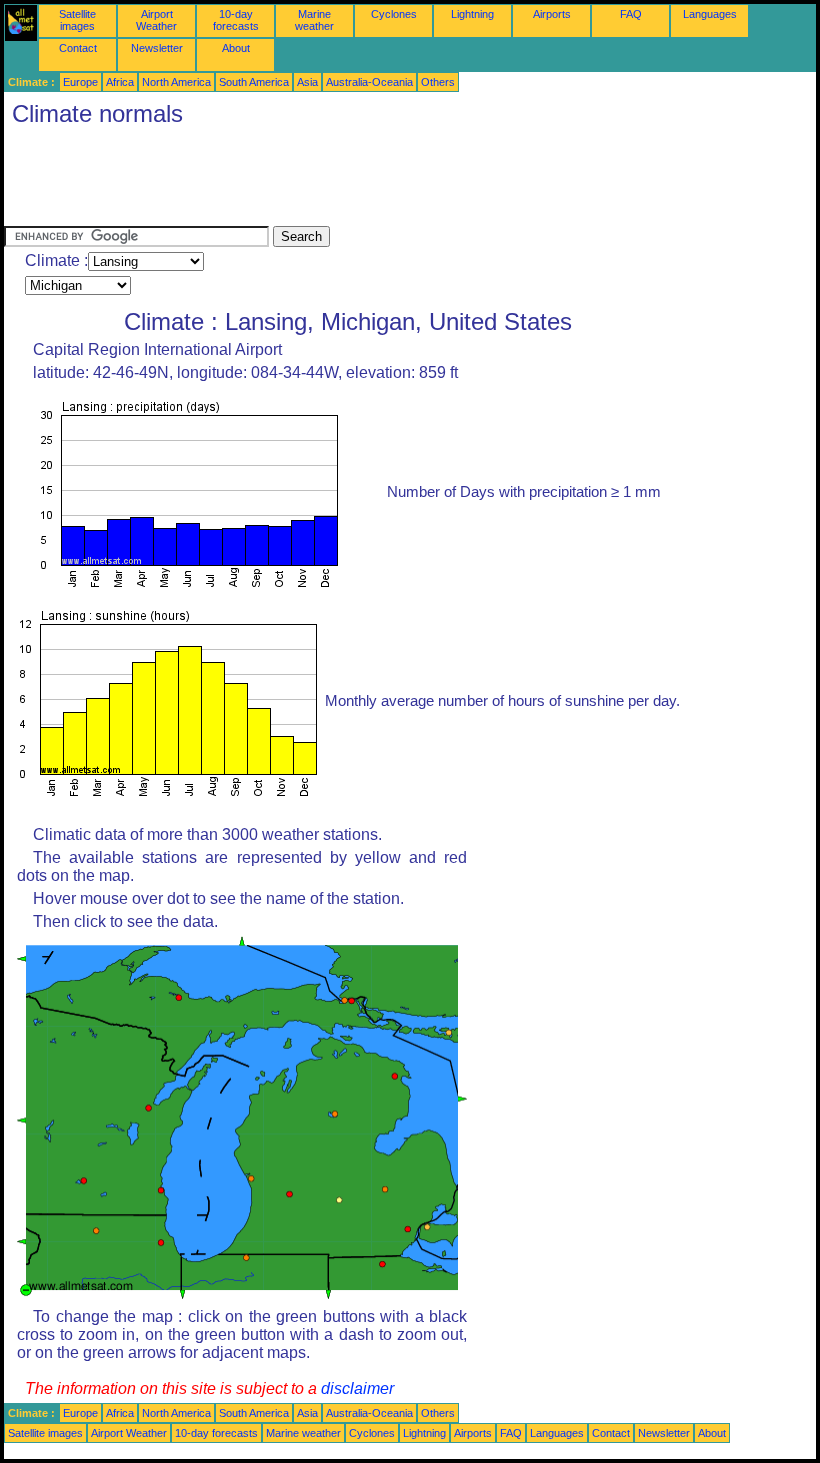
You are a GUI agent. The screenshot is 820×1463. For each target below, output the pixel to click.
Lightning (472, 14)
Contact (78, 48)
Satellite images (77, 20)
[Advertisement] (368, 181)
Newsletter (157, 48)
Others (438, 82)
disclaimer (357, 1388)
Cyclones (394, 14)
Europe (80, 82)
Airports (552, 14)
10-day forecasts (236, 20)
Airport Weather (156, 20)
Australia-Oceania (369, 82)
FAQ (631, 14)
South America (254, 82)
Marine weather (314, 20)
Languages (710, 14)
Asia (307, 82)
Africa (120, 82)
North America (176, 82)
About (236, 48)
